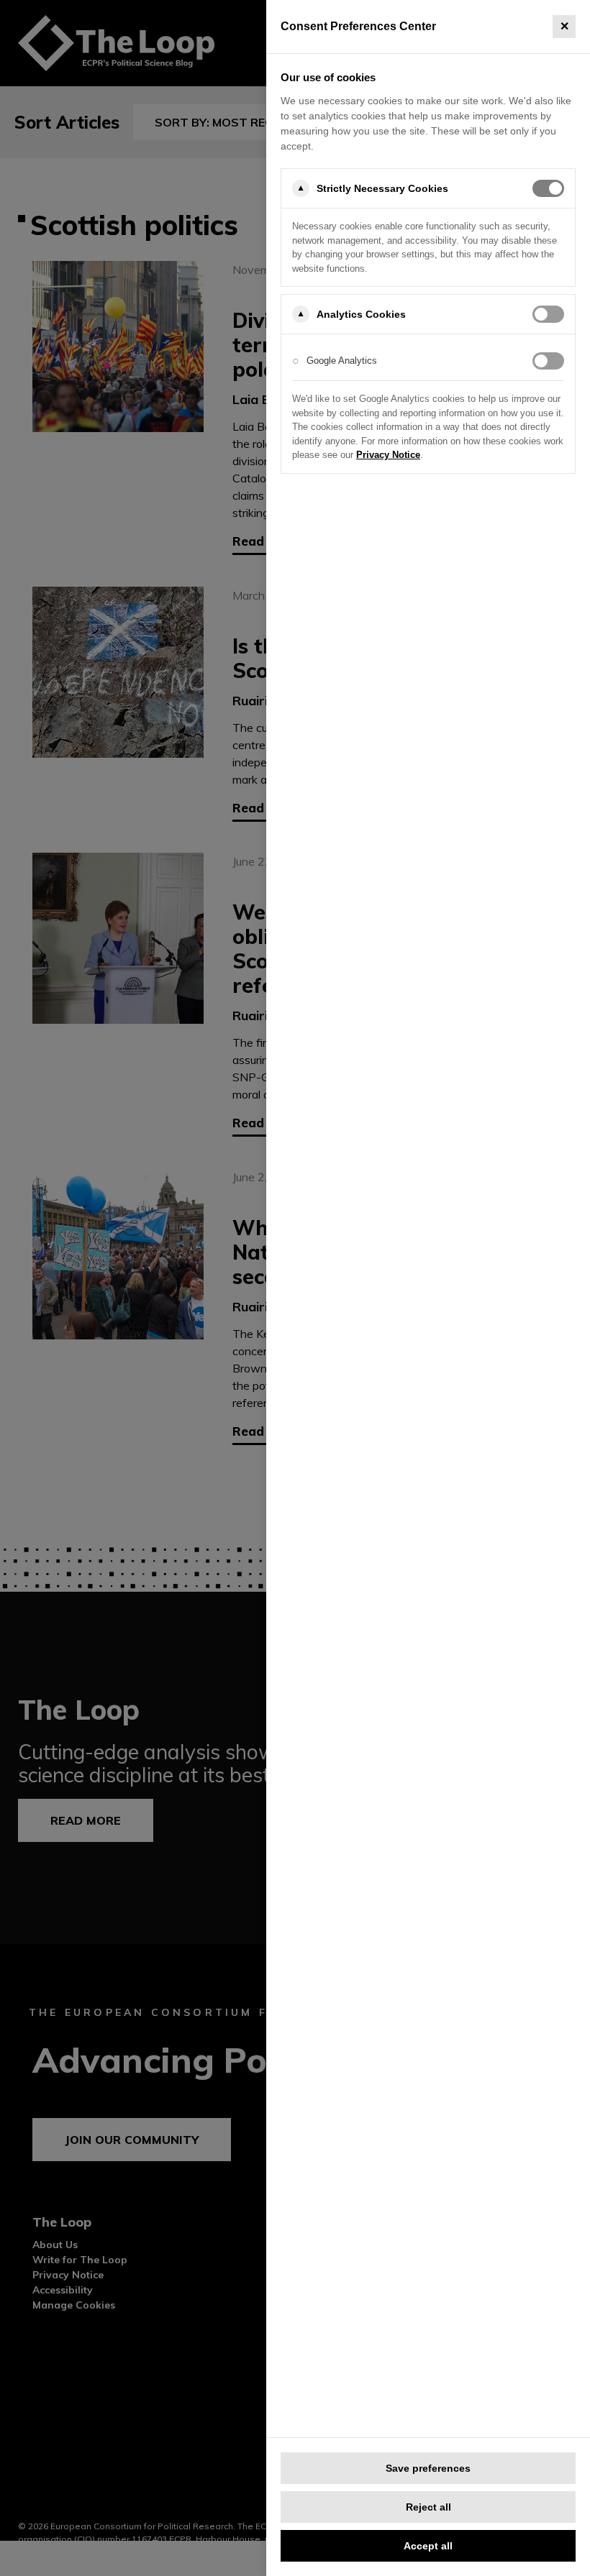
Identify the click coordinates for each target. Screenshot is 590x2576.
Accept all (428, 2546)
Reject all (428, 2507)
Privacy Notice (388, 455)
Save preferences (428, 2468)
